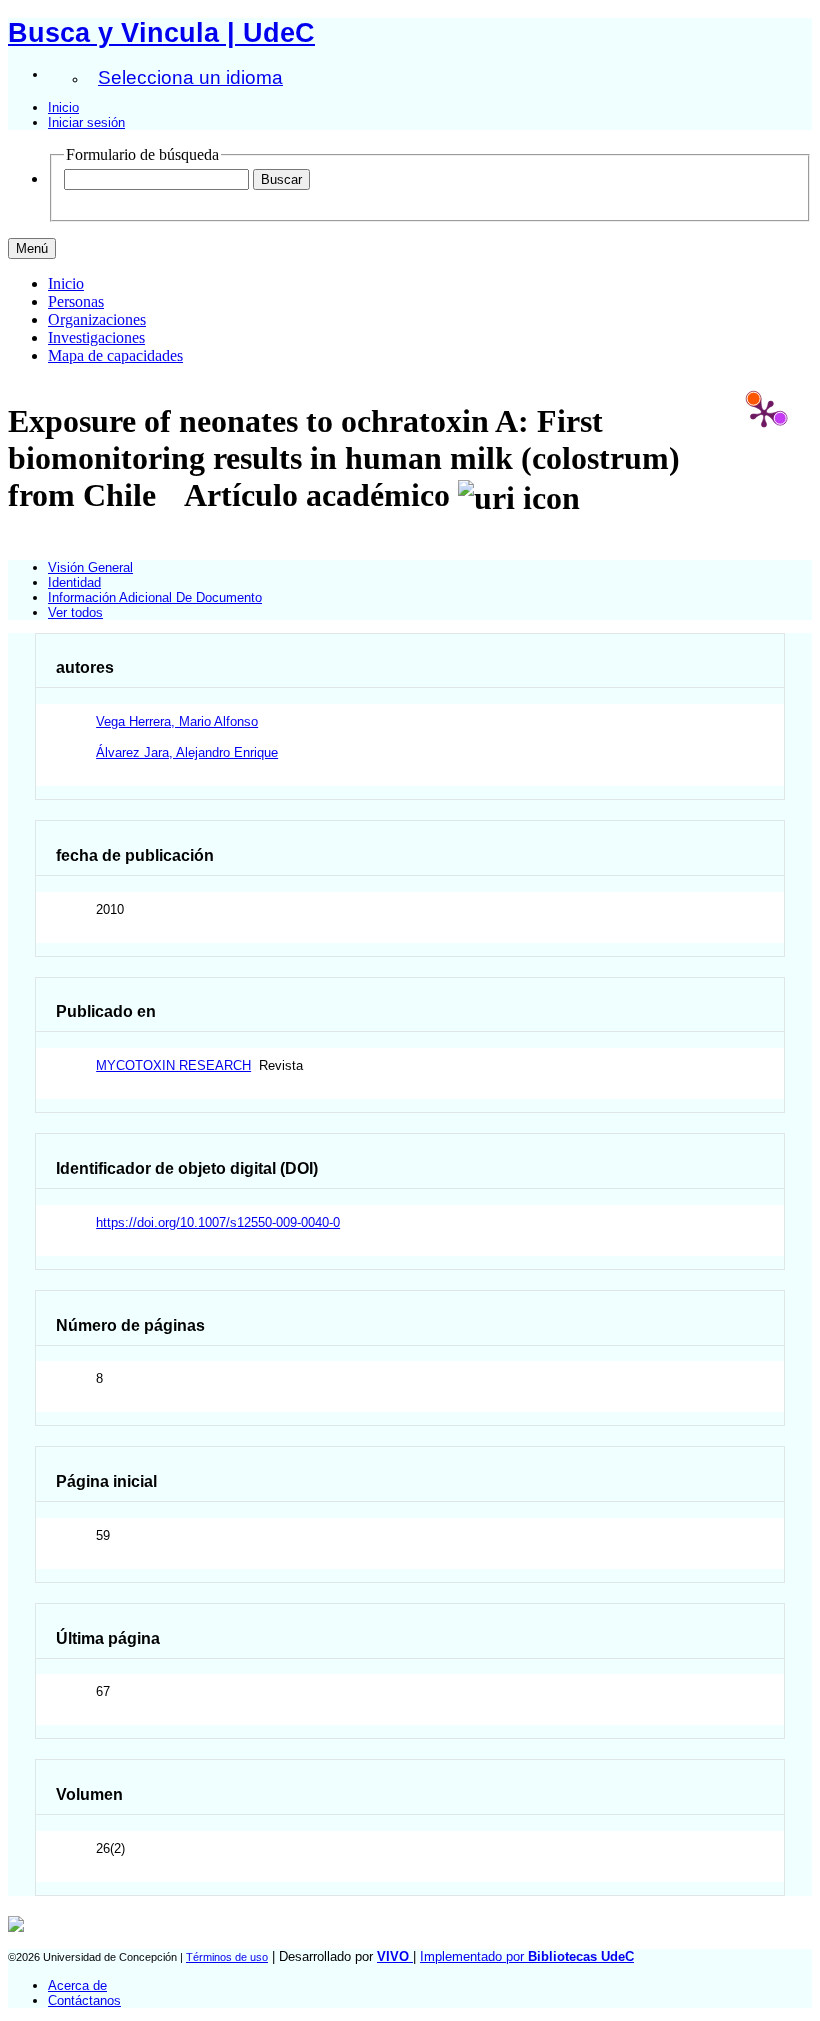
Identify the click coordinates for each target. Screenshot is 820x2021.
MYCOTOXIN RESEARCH (173, 1065)
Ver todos (75, 612)
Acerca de (77, 1985)
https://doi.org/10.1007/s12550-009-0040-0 (218, 1222)
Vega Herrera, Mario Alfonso (177, 721)
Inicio (63, 107)
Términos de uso (227, 1957)
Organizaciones (97, 319)
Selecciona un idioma (190, 77)
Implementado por (527, 1956)
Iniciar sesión (86, 122)
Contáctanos (84, 2000)
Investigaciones (96, 337)
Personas (76, 301)
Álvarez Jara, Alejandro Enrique (187, 752)
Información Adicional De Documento (155, 597)
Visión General (90, 567)
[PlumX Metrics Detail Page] (764, 413)
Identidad (74, 582)
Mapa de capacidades (115, 355)
